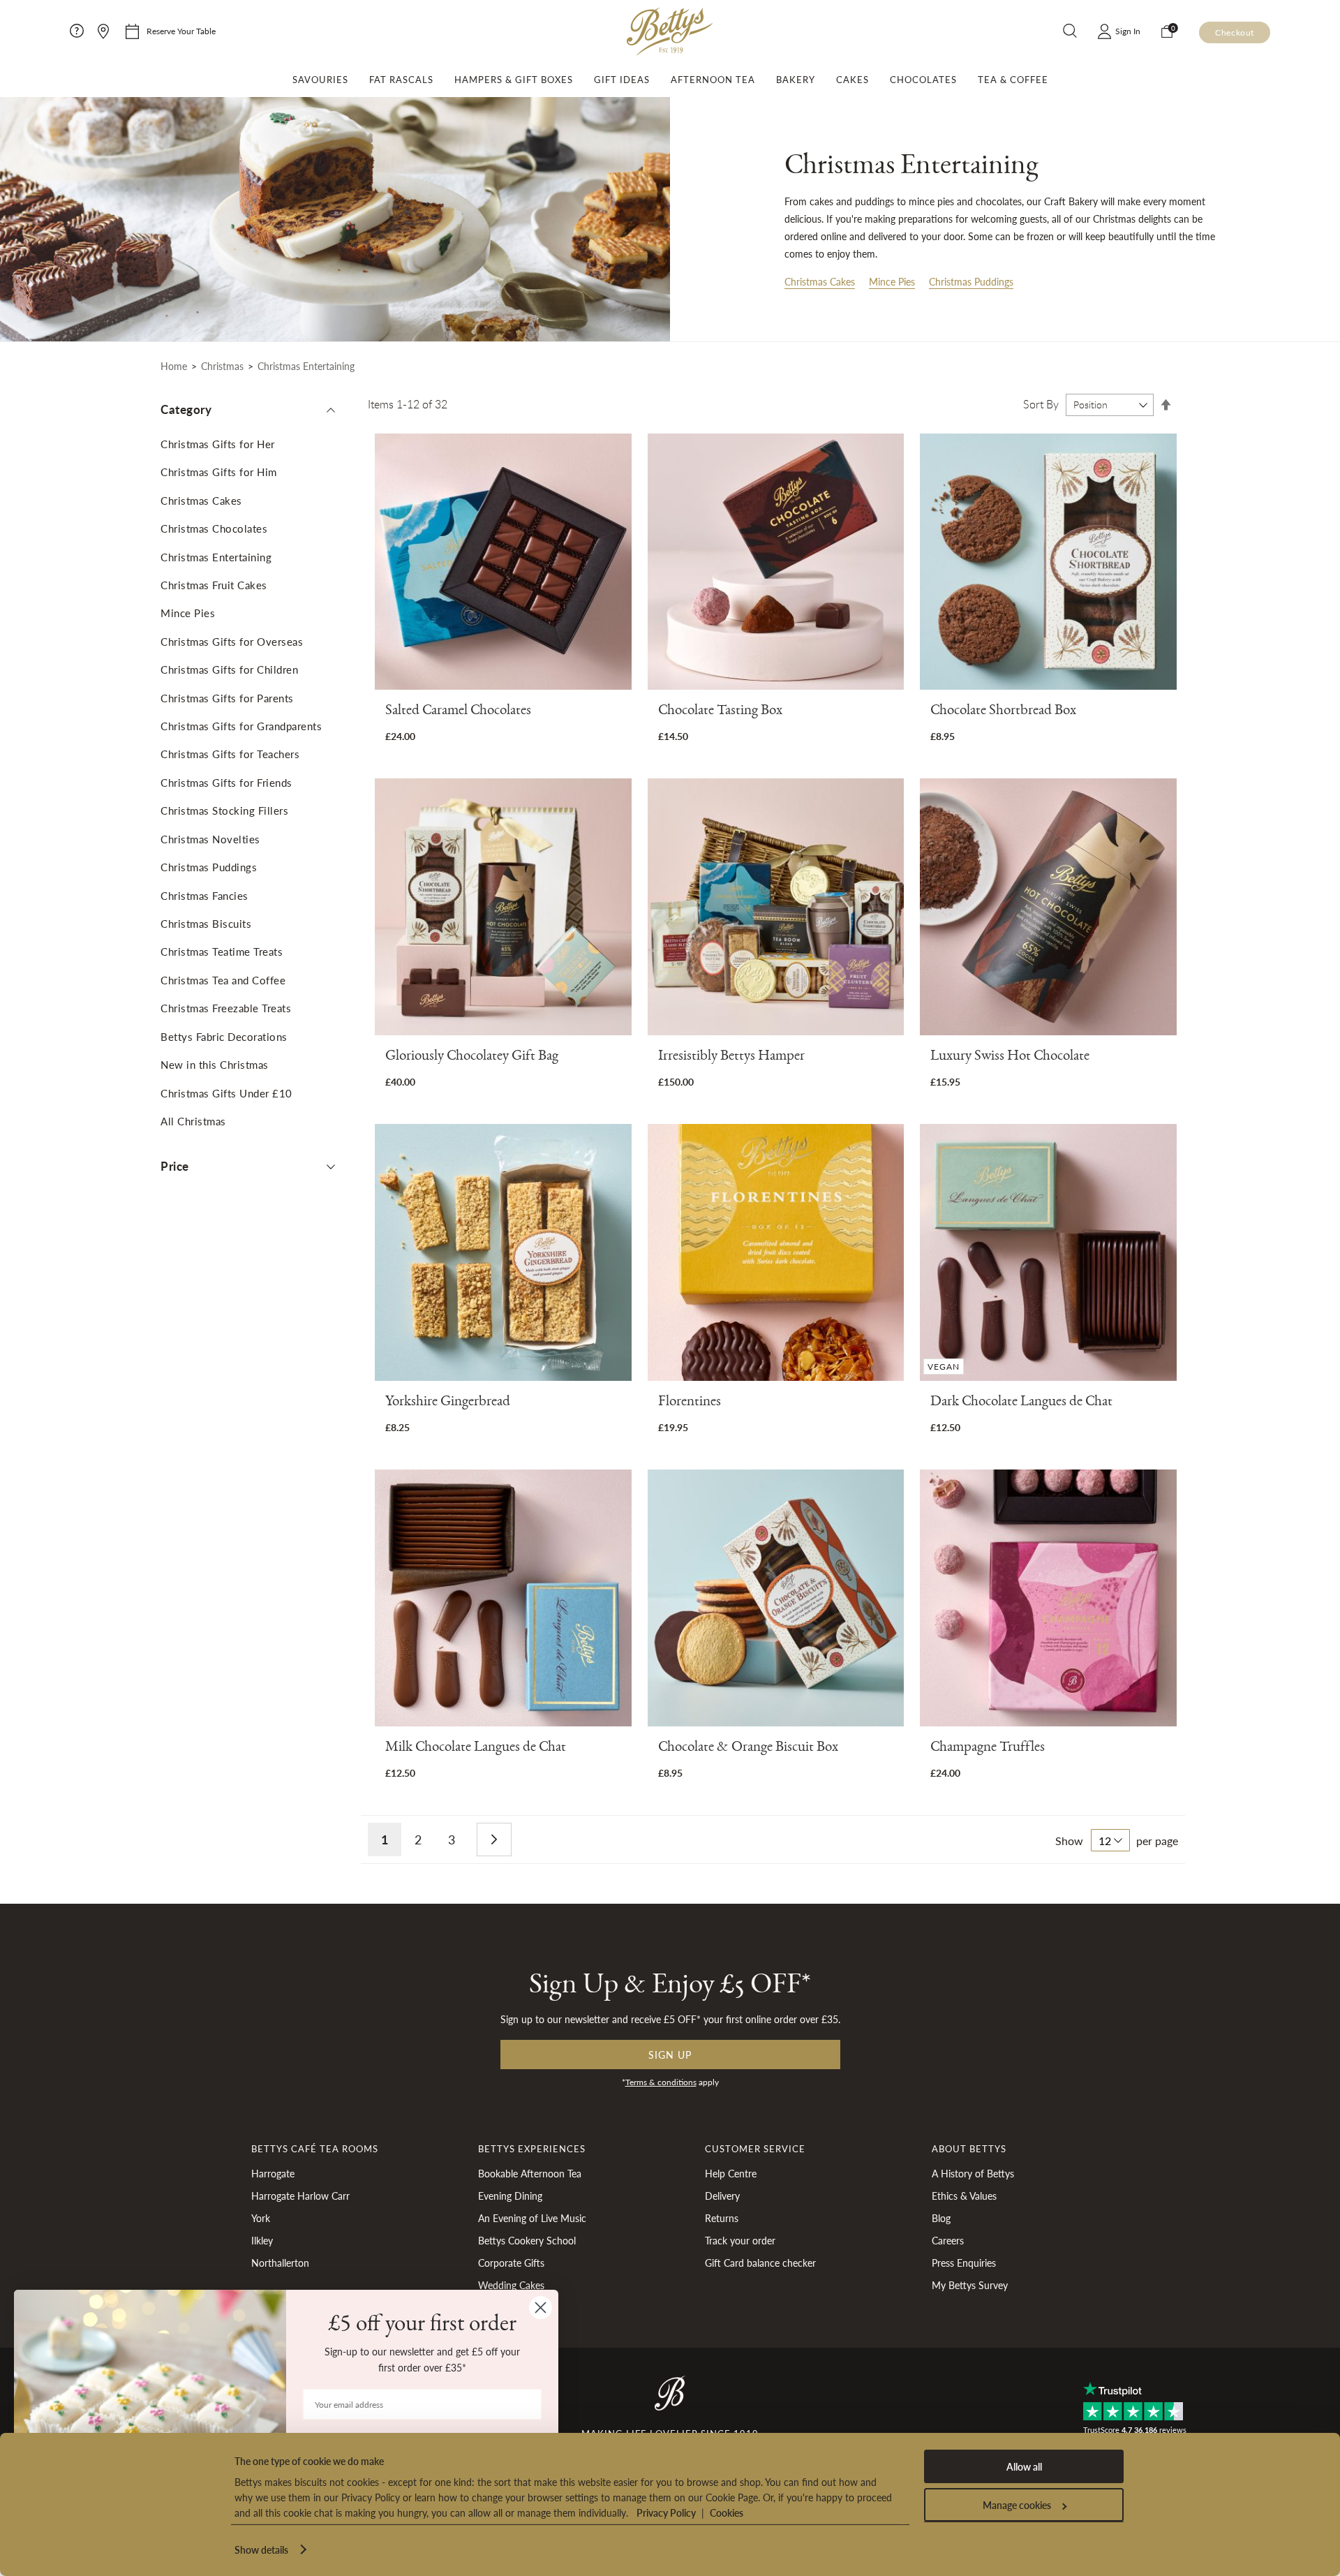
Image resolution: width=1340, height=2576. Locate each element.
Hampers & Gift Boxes (514, 80)
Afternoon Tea (713, 80)
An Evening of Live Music (532, 2218)
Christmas (222, 366)
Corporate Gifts (511, 2263)
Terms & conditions (661, 2082)
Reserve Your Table (181, 31)
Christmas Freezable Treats (226, 1008)
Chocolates (923, 80)
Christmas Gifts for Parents (227, 698)
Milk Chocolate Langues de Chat (476, 1749)
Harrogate (273, 2173)
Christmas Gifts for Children (229, 669)
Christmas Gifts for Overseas (232, 641)
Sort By (1041, 404)
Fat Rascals (401, 80)
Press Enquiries (964, 2263)
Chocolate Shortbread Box (1003, 712)
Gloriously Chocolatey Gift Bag (472, 1058)
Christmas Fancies (204, 895)
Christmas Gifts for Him (219, 472)
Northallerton (280, 2263)
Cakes (853, 80)
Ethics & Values (964, 2196)
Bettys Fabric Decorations (224, 1036)
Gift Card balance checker (760, 2263)
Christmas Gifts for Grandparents (241, 726)
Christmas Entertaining (216, 557)
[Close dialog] (541, 2308)
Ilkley (262, 2240)
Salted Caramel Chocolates (458, 712)
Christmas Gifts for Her (218, 444)
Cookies (727, 2512)
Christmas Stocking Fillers (224, 810)
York (261, 2218)
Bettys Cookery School (527, 2240)
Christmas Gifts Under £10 (226, 1093)
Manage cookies (1017, 2505)
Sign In (1128, 31)
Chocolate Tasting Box (720, 712)
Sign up (670, 2055)
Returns (722, 2218)
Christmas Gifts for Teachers (230, 754)
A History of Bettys (973, 2173)
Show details (261, 2549)
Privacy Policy (666, 2512)
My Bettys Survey (970, 2285)
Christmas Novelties (210, 839)
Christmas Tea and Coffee (223, 980)
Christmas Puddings (971, 281)
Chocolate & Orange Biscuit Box (748, 1749)
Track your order (740, 2240)
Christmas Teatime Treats (222, 951)
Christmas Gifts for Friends (226, 782)
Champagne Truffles (988, 1749)
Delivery (722, 2196)
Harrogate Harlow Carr (300, 2196)
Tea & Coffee (1013, 80)
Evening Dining (510, 2196)
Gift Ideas (622, 80)
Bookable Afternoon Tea (530, 2173)
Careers (948, 2240)
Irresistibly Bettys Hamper (731, 1058)
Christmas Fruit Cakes (214, 585)
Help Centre (731, 2173)
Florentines (690, 1404)
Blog (941, 2218)
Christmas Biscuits (206, 923)
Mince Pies (892, 281)
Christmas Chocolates (214, 528)
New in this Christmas (215, 1064)
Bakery (796, 80)
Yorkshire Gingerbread (448, 1404)
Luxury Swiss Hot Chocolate (1010, 1058)
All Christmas (193, 1121)
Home (174, 366)
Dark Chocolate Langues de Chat (1021, 1404)
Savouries (320, 80)
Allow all (1024, 2466)
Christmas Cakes (820, 281)
